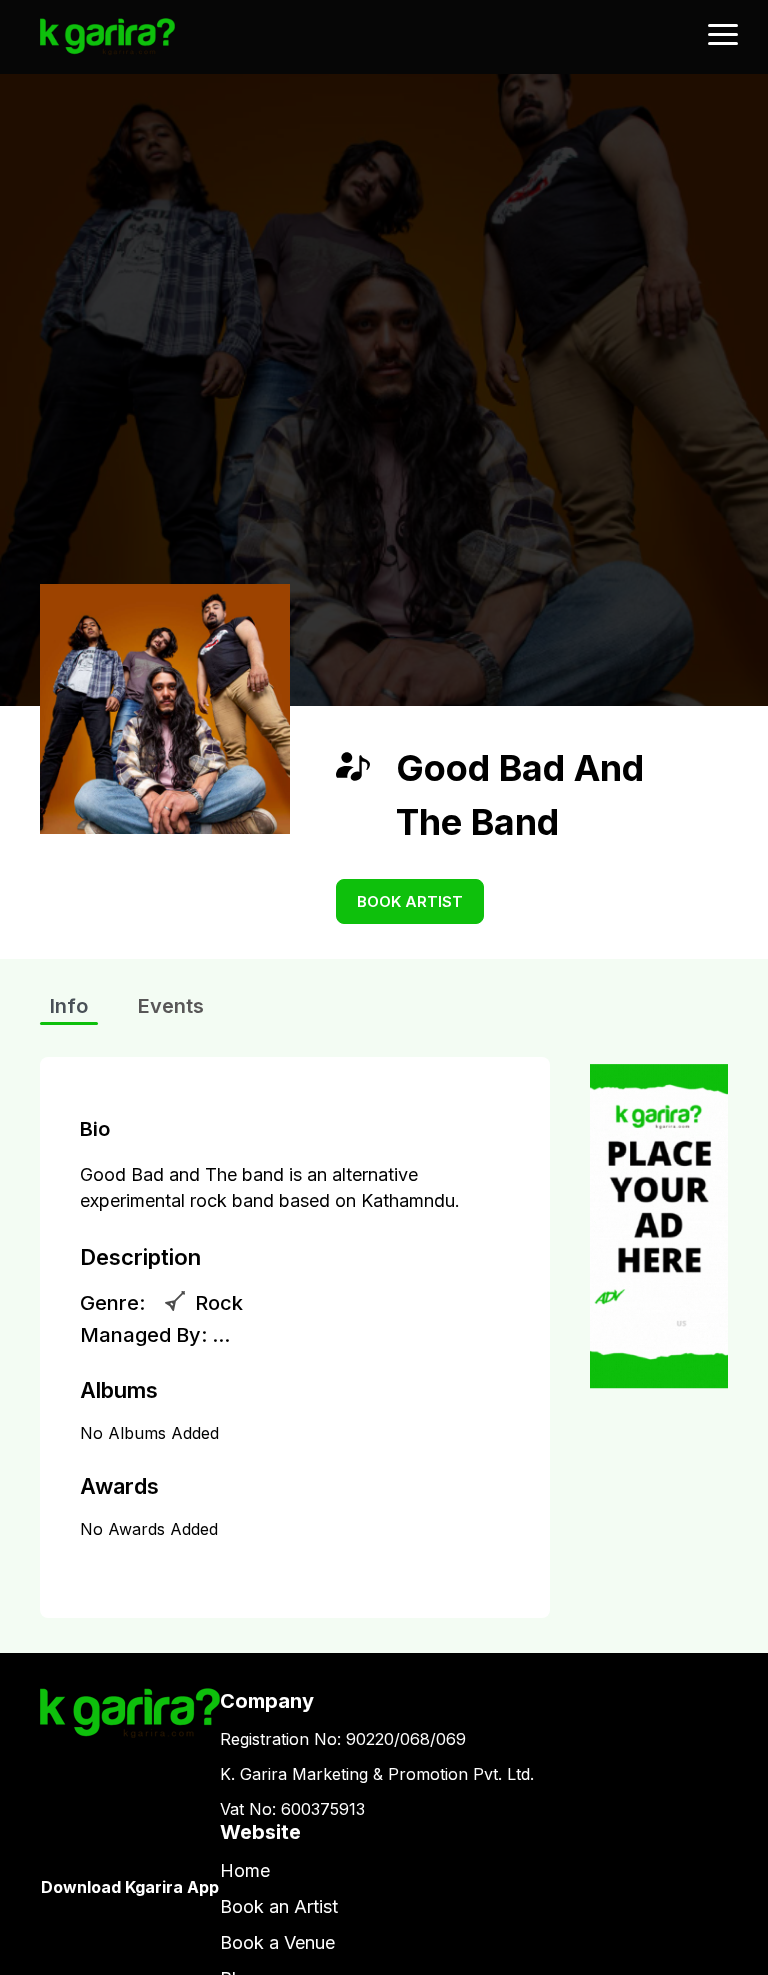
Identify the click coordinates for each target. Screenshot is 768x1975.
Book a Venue (277, 1942)
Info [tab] (69, 1006)
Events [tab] (171, 1006)
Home (245, 1870)
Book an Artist (279, 1906)
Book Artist (410, 901)
